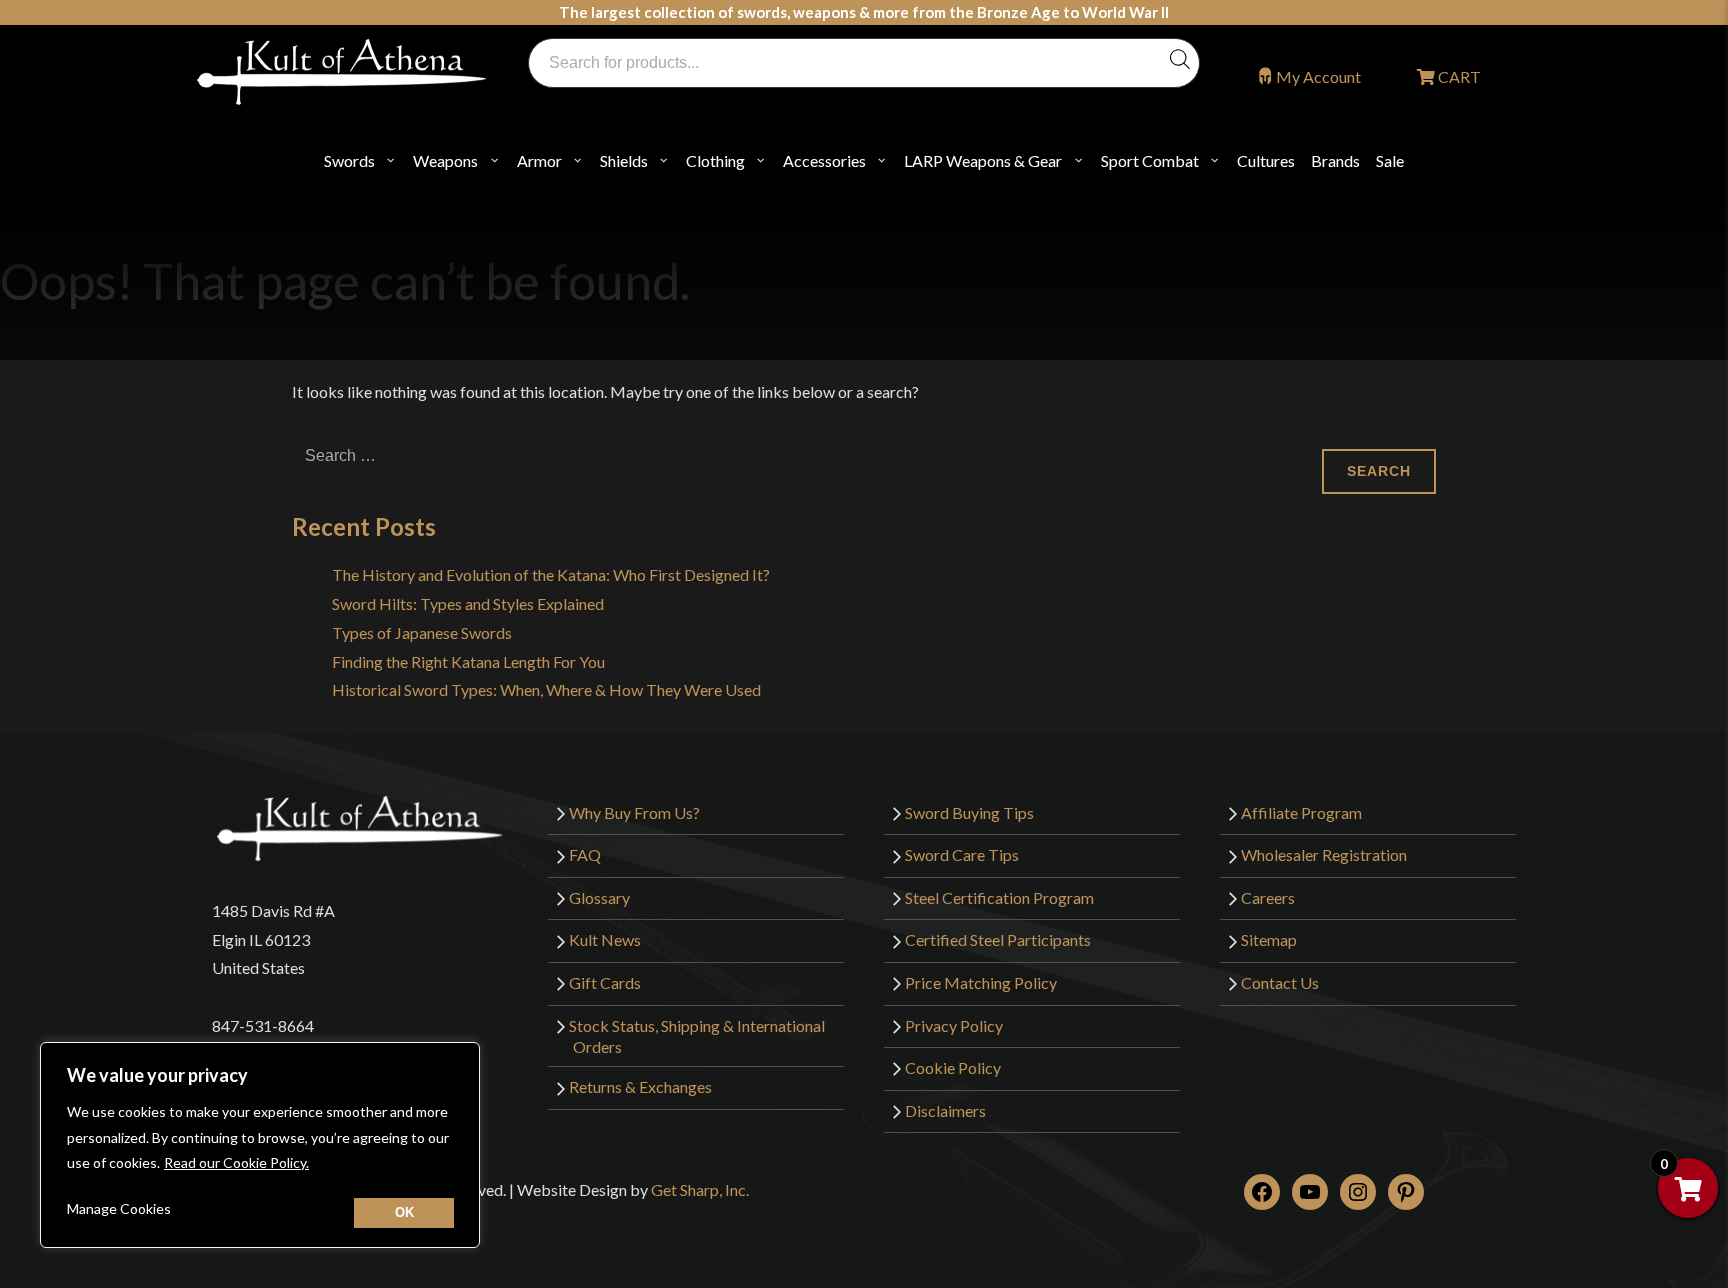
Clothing (715, 160)
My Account (1318, 76)
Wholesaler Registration (1324, 854)
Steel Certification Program (999, 897)
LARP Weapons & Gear (983, 160)
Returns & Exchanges (640, 1086)
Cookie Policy (953, 1067)
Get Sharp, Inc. (700, 1189)
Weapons (445, 160)
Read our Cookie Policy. (236, 1162)
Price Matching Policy (981, 982)
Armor (539, 160)
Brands (1335, 160)
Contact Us (1280, 982)
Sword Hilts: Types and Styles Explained (468, 603)
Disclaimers (945, 1110)
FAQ (585, 854)
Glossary (599, 897)
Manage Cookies (119, 1208)
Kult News (605, 939)
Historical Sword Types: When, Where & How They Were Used (546, 689)
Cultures (1266, 160)
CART (1458, 76)
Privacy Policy (954, 1025)
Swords (349, 160)
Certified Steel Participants (998, 939)
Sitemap (1269, 939)
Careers (1268, 897)
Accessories (824, 160)
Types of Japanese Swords (422, 632)
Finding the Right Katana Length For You (468, 661)
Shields (624, 160)
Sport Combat (1150, 160)
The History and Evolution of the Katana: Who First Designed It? (551, 574)
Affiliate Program (1301, 812)
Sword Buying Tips (969, 812)
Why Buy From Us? (634, 812)
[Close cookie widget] (404, 1213)
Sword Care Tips (962, 854)
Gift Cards (605, 982)
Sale (1390, 160)
